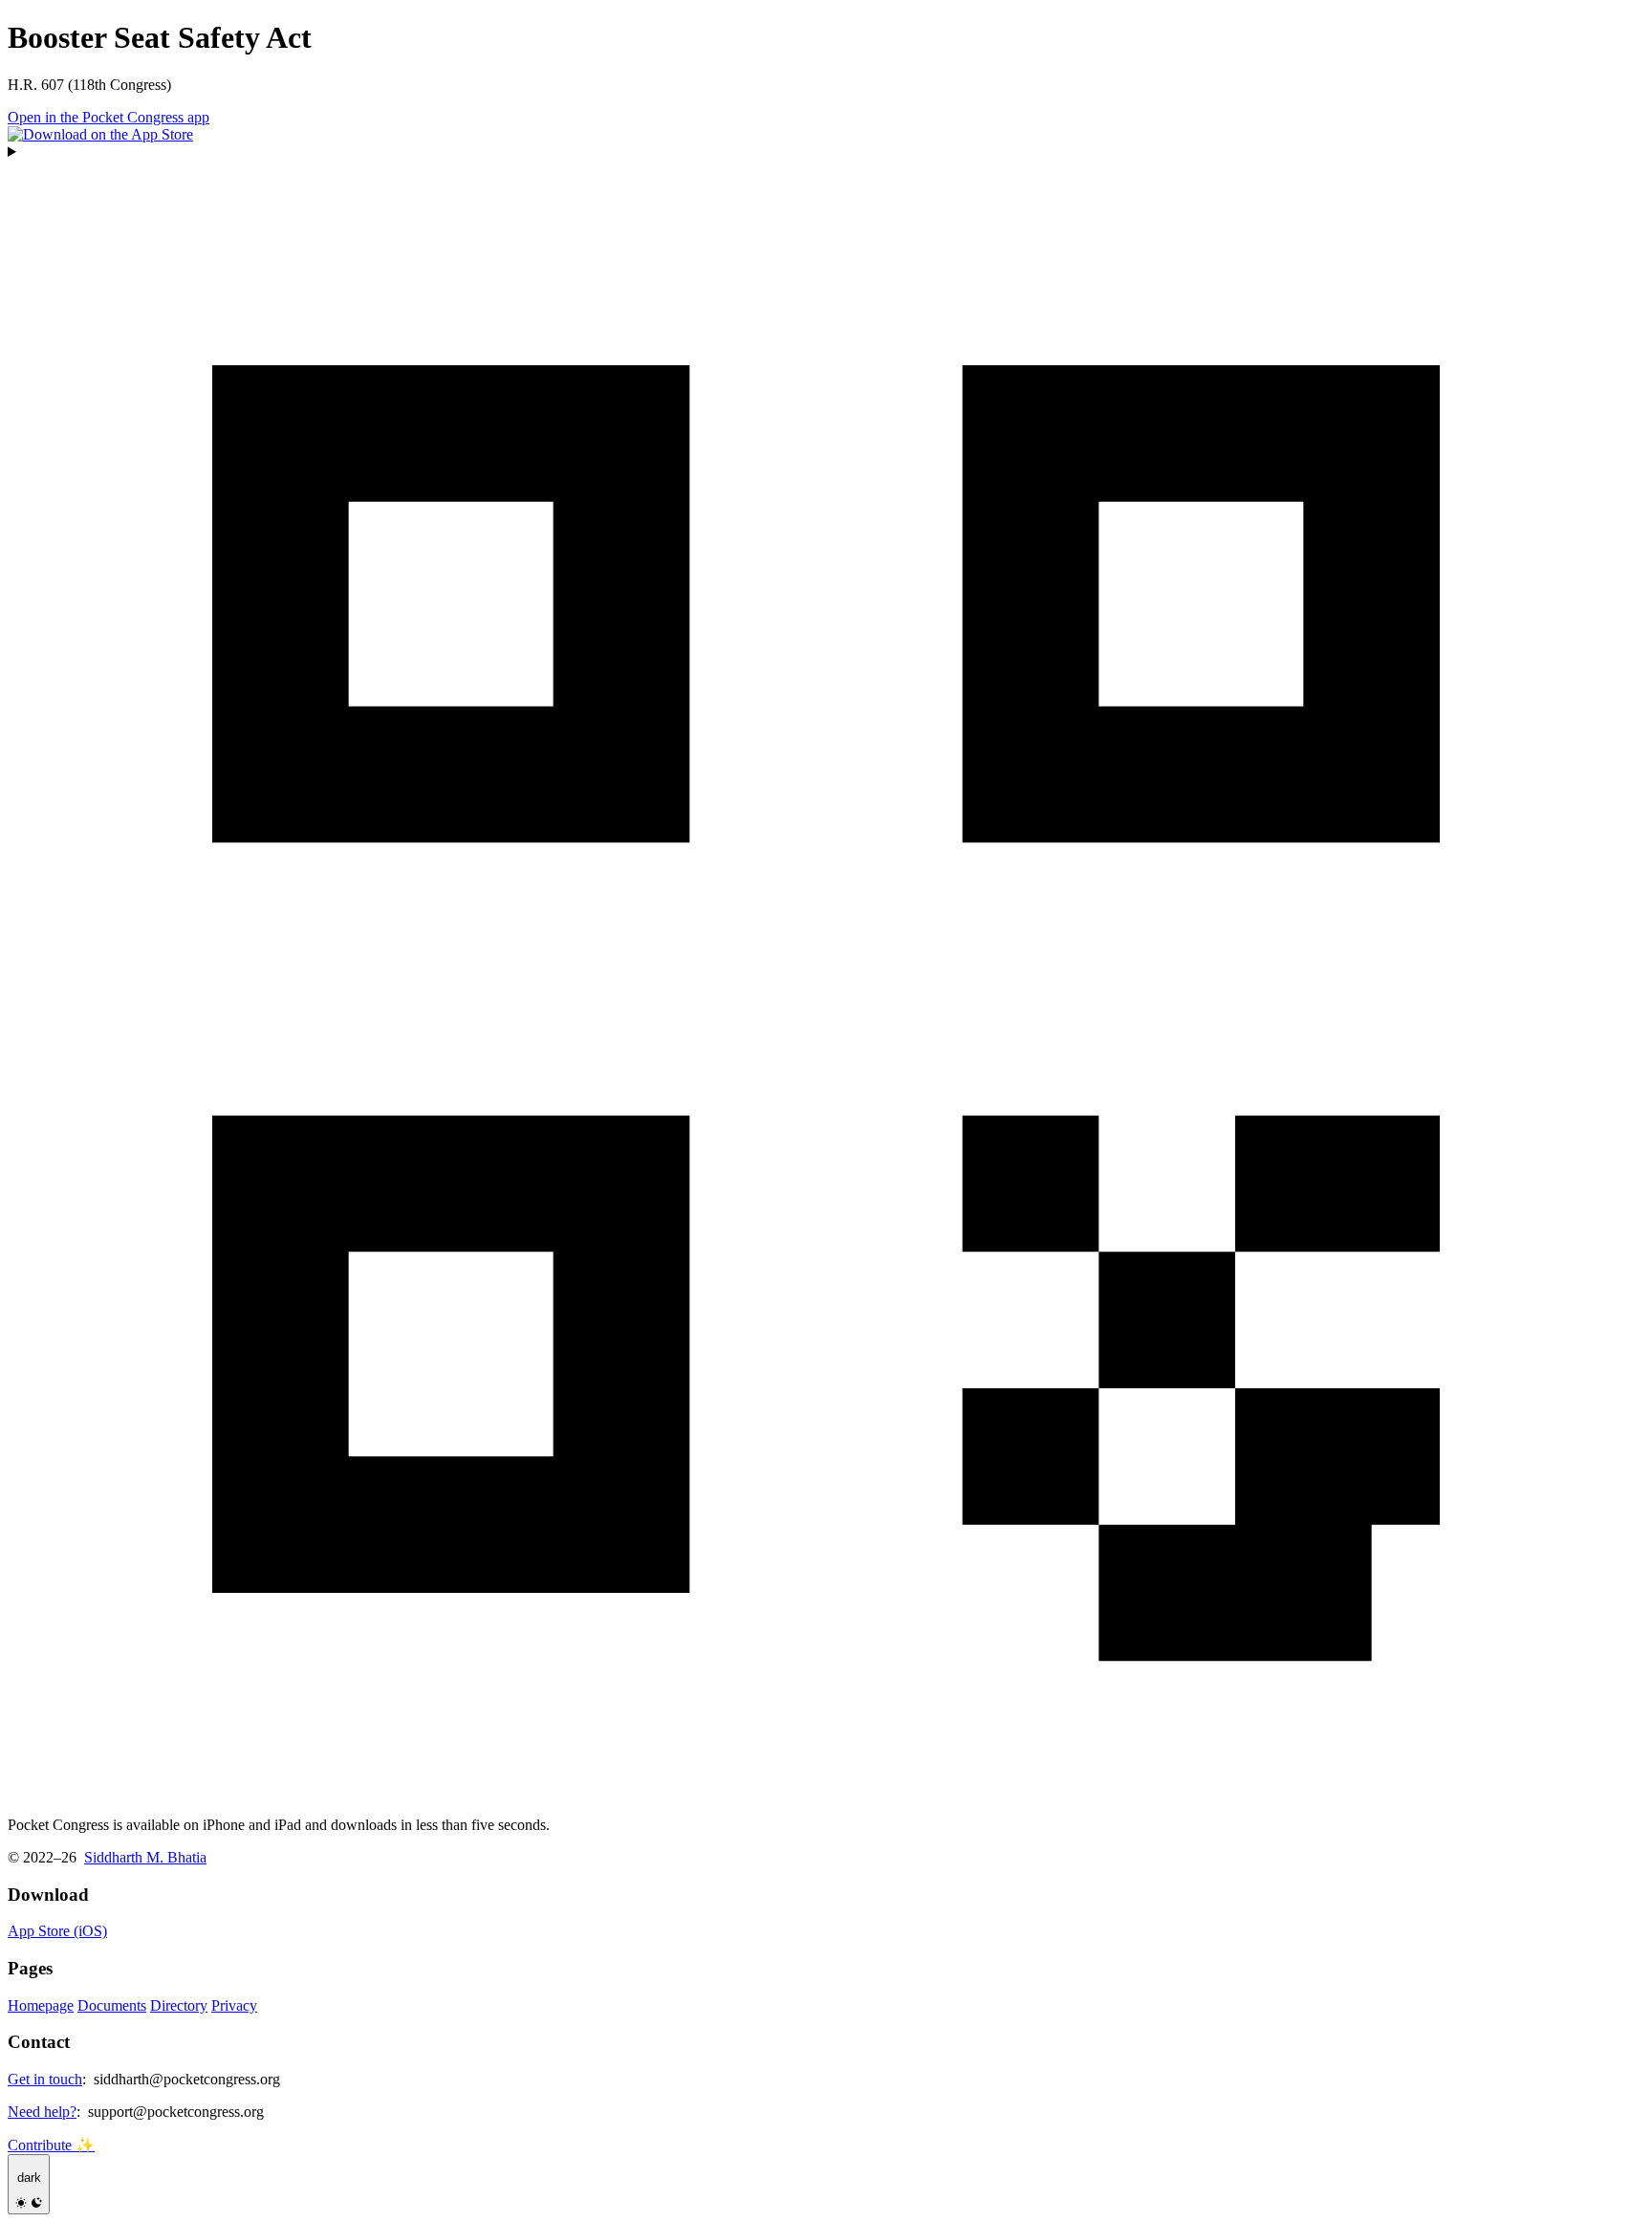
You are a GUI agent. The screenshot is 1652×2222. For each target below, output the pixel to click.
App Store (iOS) (57, 1931)
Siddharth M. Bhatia (145, 1857)
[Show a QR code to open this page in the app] (826, 972)
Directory (179, 2005)
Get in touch (45, 2079)
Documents (112, 2005)
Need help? (42, 2112)
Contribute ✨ (51, 2145)
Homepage (41, 2005)
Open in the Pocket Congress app (109, 117)
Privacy (234, 2005)
